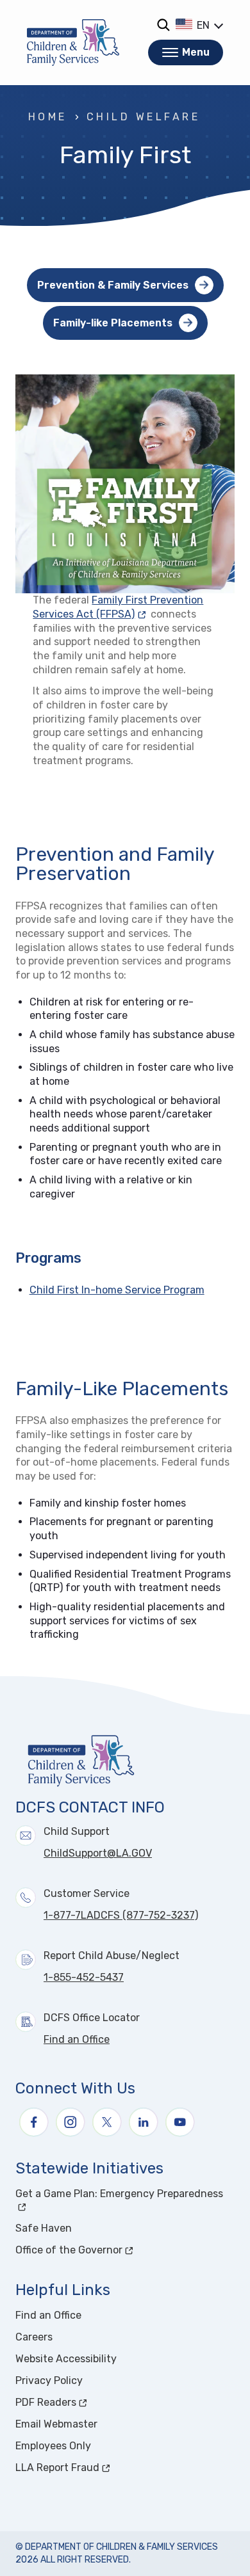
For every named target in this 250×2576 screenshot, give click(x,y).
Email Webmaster (56, 2424)
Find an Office (77, 2039)
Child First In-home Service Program (117, 1290)
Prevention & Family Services (113, 285)
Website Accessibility (66, 2359)
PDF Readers (94, 2402)
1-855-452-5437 (84, 1977)
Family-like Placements (113, 323)
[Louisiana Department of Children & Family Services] (73, 43)
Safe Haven (44, 2228)
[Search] (163, 25)
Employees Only (53, 2446)
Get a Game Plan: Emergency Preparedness (125, 2194)
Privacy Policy (49, 2380)
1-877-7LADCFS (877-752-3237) (121, 1915)
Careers (34, 2337)
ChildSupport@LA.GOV (98, 1853)
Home (48, 117)
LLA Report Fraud (105, 2468)
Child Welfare (143, 117)
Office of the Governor (117, 2250)
